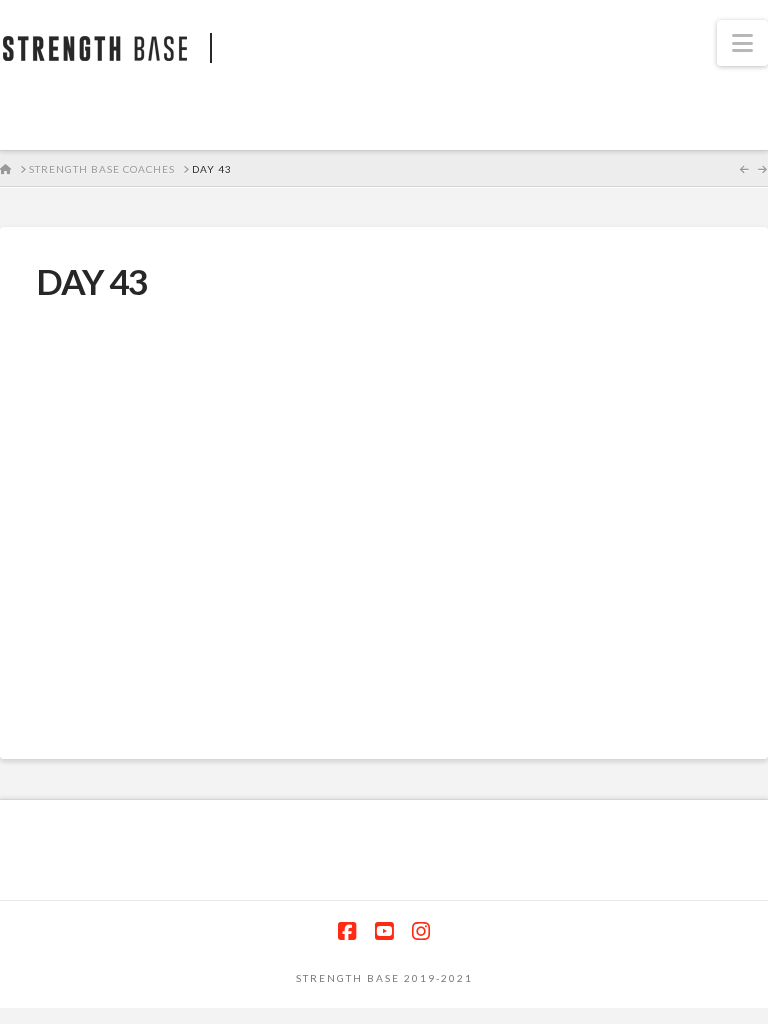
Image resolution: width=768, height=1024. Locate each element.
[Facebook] (347, 931)
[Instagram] (421, 931)
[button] (742, 43)
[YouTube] (384, 931)
